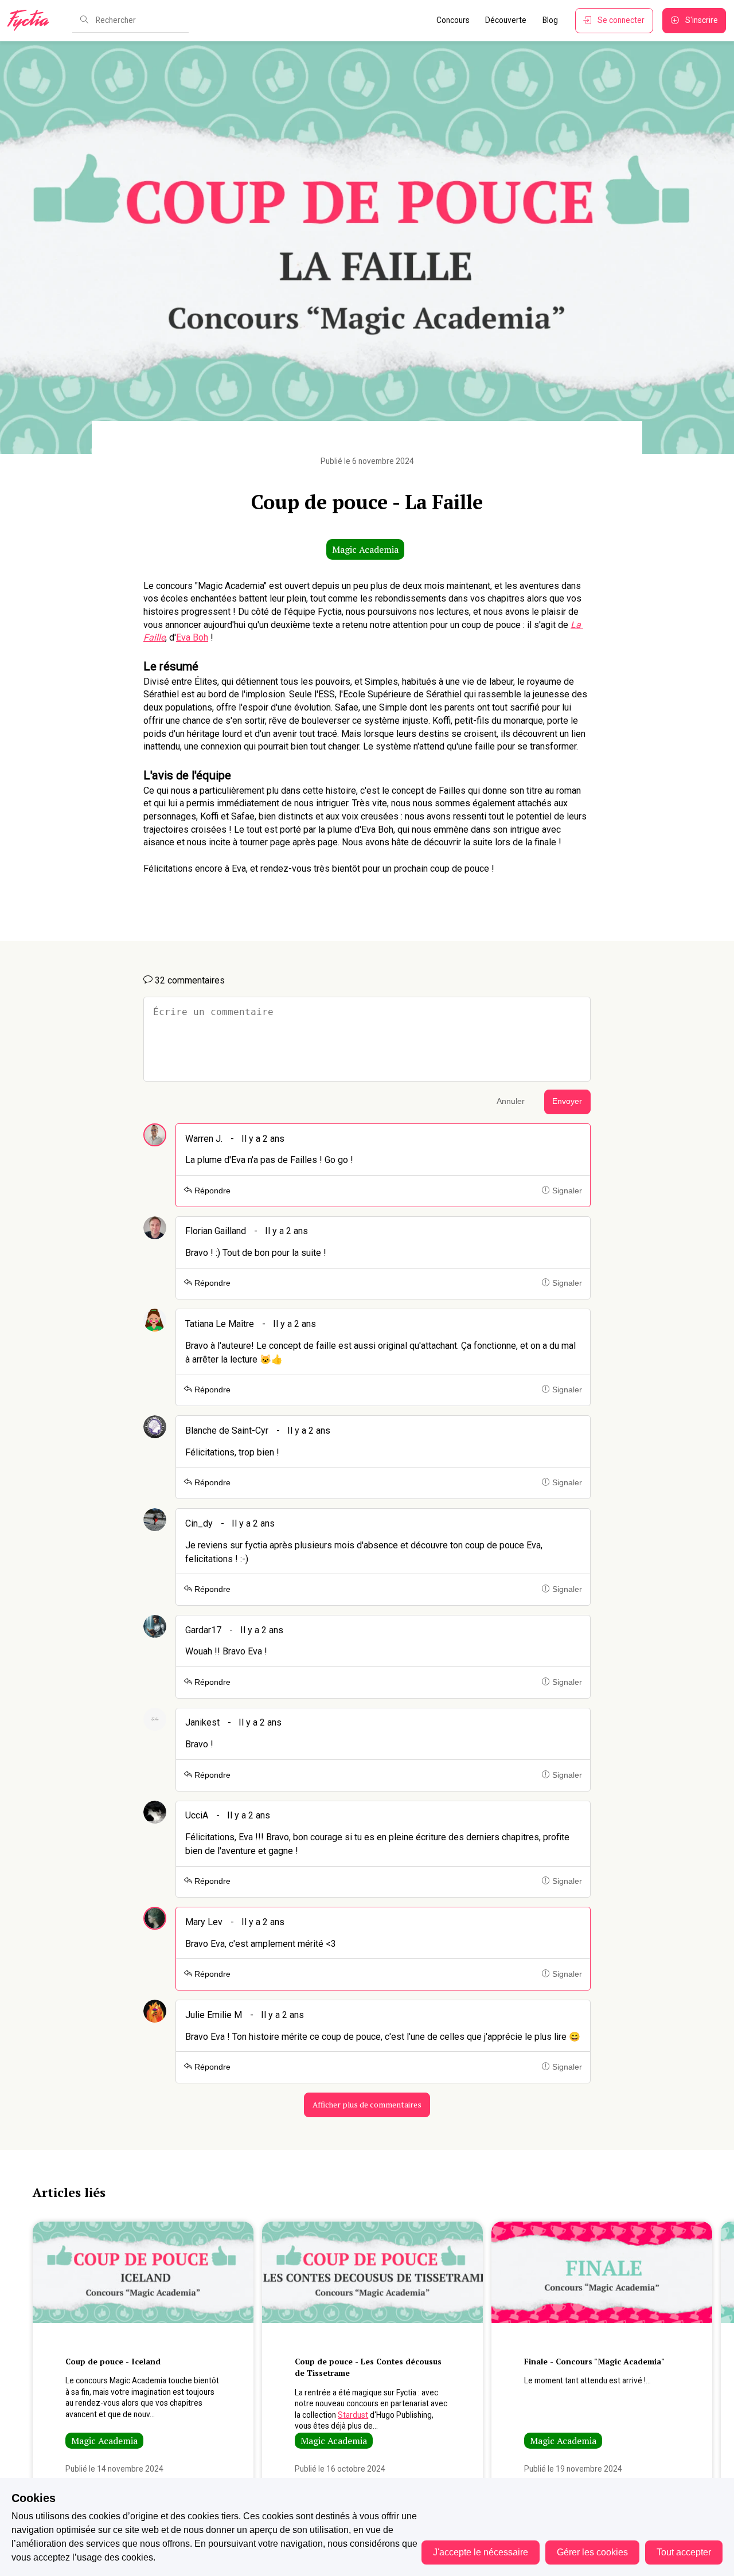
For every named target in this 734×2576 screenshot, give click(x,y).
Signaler (566, 1191)
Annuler (511, 1101)
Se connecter (621, 20)
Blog (550, 20)
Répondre (211, 1191)
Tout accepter (684, 2552)
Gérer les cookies (592, 2552)
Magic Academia (365, 549)
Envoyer (567, 1101)
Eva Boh (192, 637)
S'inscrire (702, 20)
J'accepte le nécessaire (481, 2552)
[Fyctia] (32, 21)
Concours (453, 20)
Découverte (506, 20)
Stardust (353, 2415)
